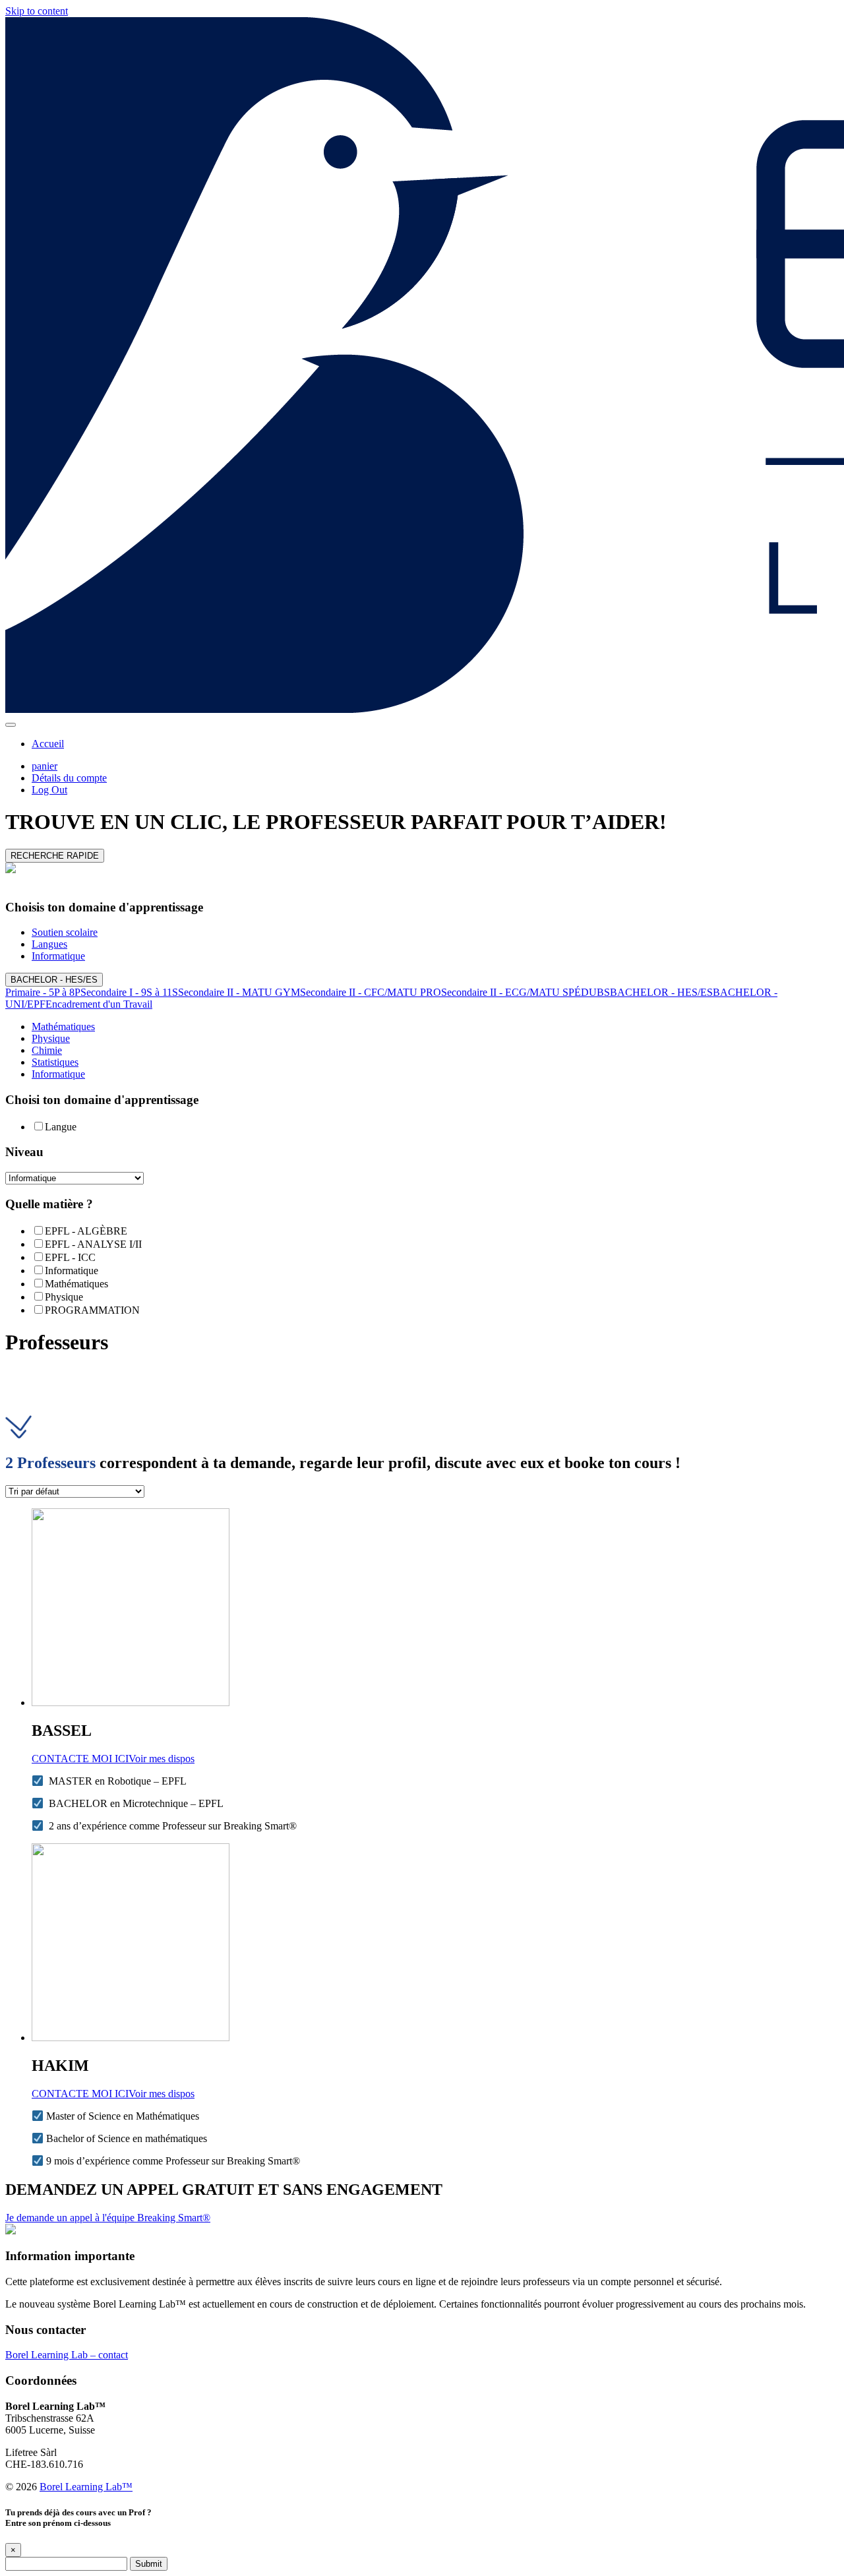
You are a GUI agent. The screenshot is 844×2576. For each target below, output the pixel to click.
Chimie (47, 1050)
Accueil (48, 744)
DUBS (595, 992)
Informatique (58, 956)
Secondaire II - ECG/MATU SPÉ (511, 992)
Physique (51, 1038)
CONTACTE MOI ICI (80, 1759)
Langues (49, 944)
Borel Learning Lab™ (86, 2487)
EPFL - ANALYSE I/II (93, 1244)
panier (45, 766)
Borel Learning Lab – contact (67, 2355)
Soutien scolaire (65, 932)
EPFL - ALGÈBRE (86, 1231)
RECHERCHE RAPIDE (55, 856)
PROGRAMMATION (92, 1310)
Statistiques (55, 1062)
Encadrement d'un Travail (99, 1004)
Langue (61, 1127)
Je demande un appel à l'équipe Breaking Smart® (108, 2218)
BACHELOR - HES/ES (54, 980)
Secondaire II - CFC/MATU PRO (371, 992)
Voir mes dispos (162, 1759)
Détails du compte (69, 778)
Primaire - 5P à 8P (43, 992)
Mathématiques (63, 1027)
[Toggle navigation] (11, 725)
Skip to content (37, 11)
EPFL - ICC (70, 1257)
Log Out (49, 790)
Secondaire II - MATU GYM (239, 992)
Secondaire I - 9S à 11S (129, 992)
